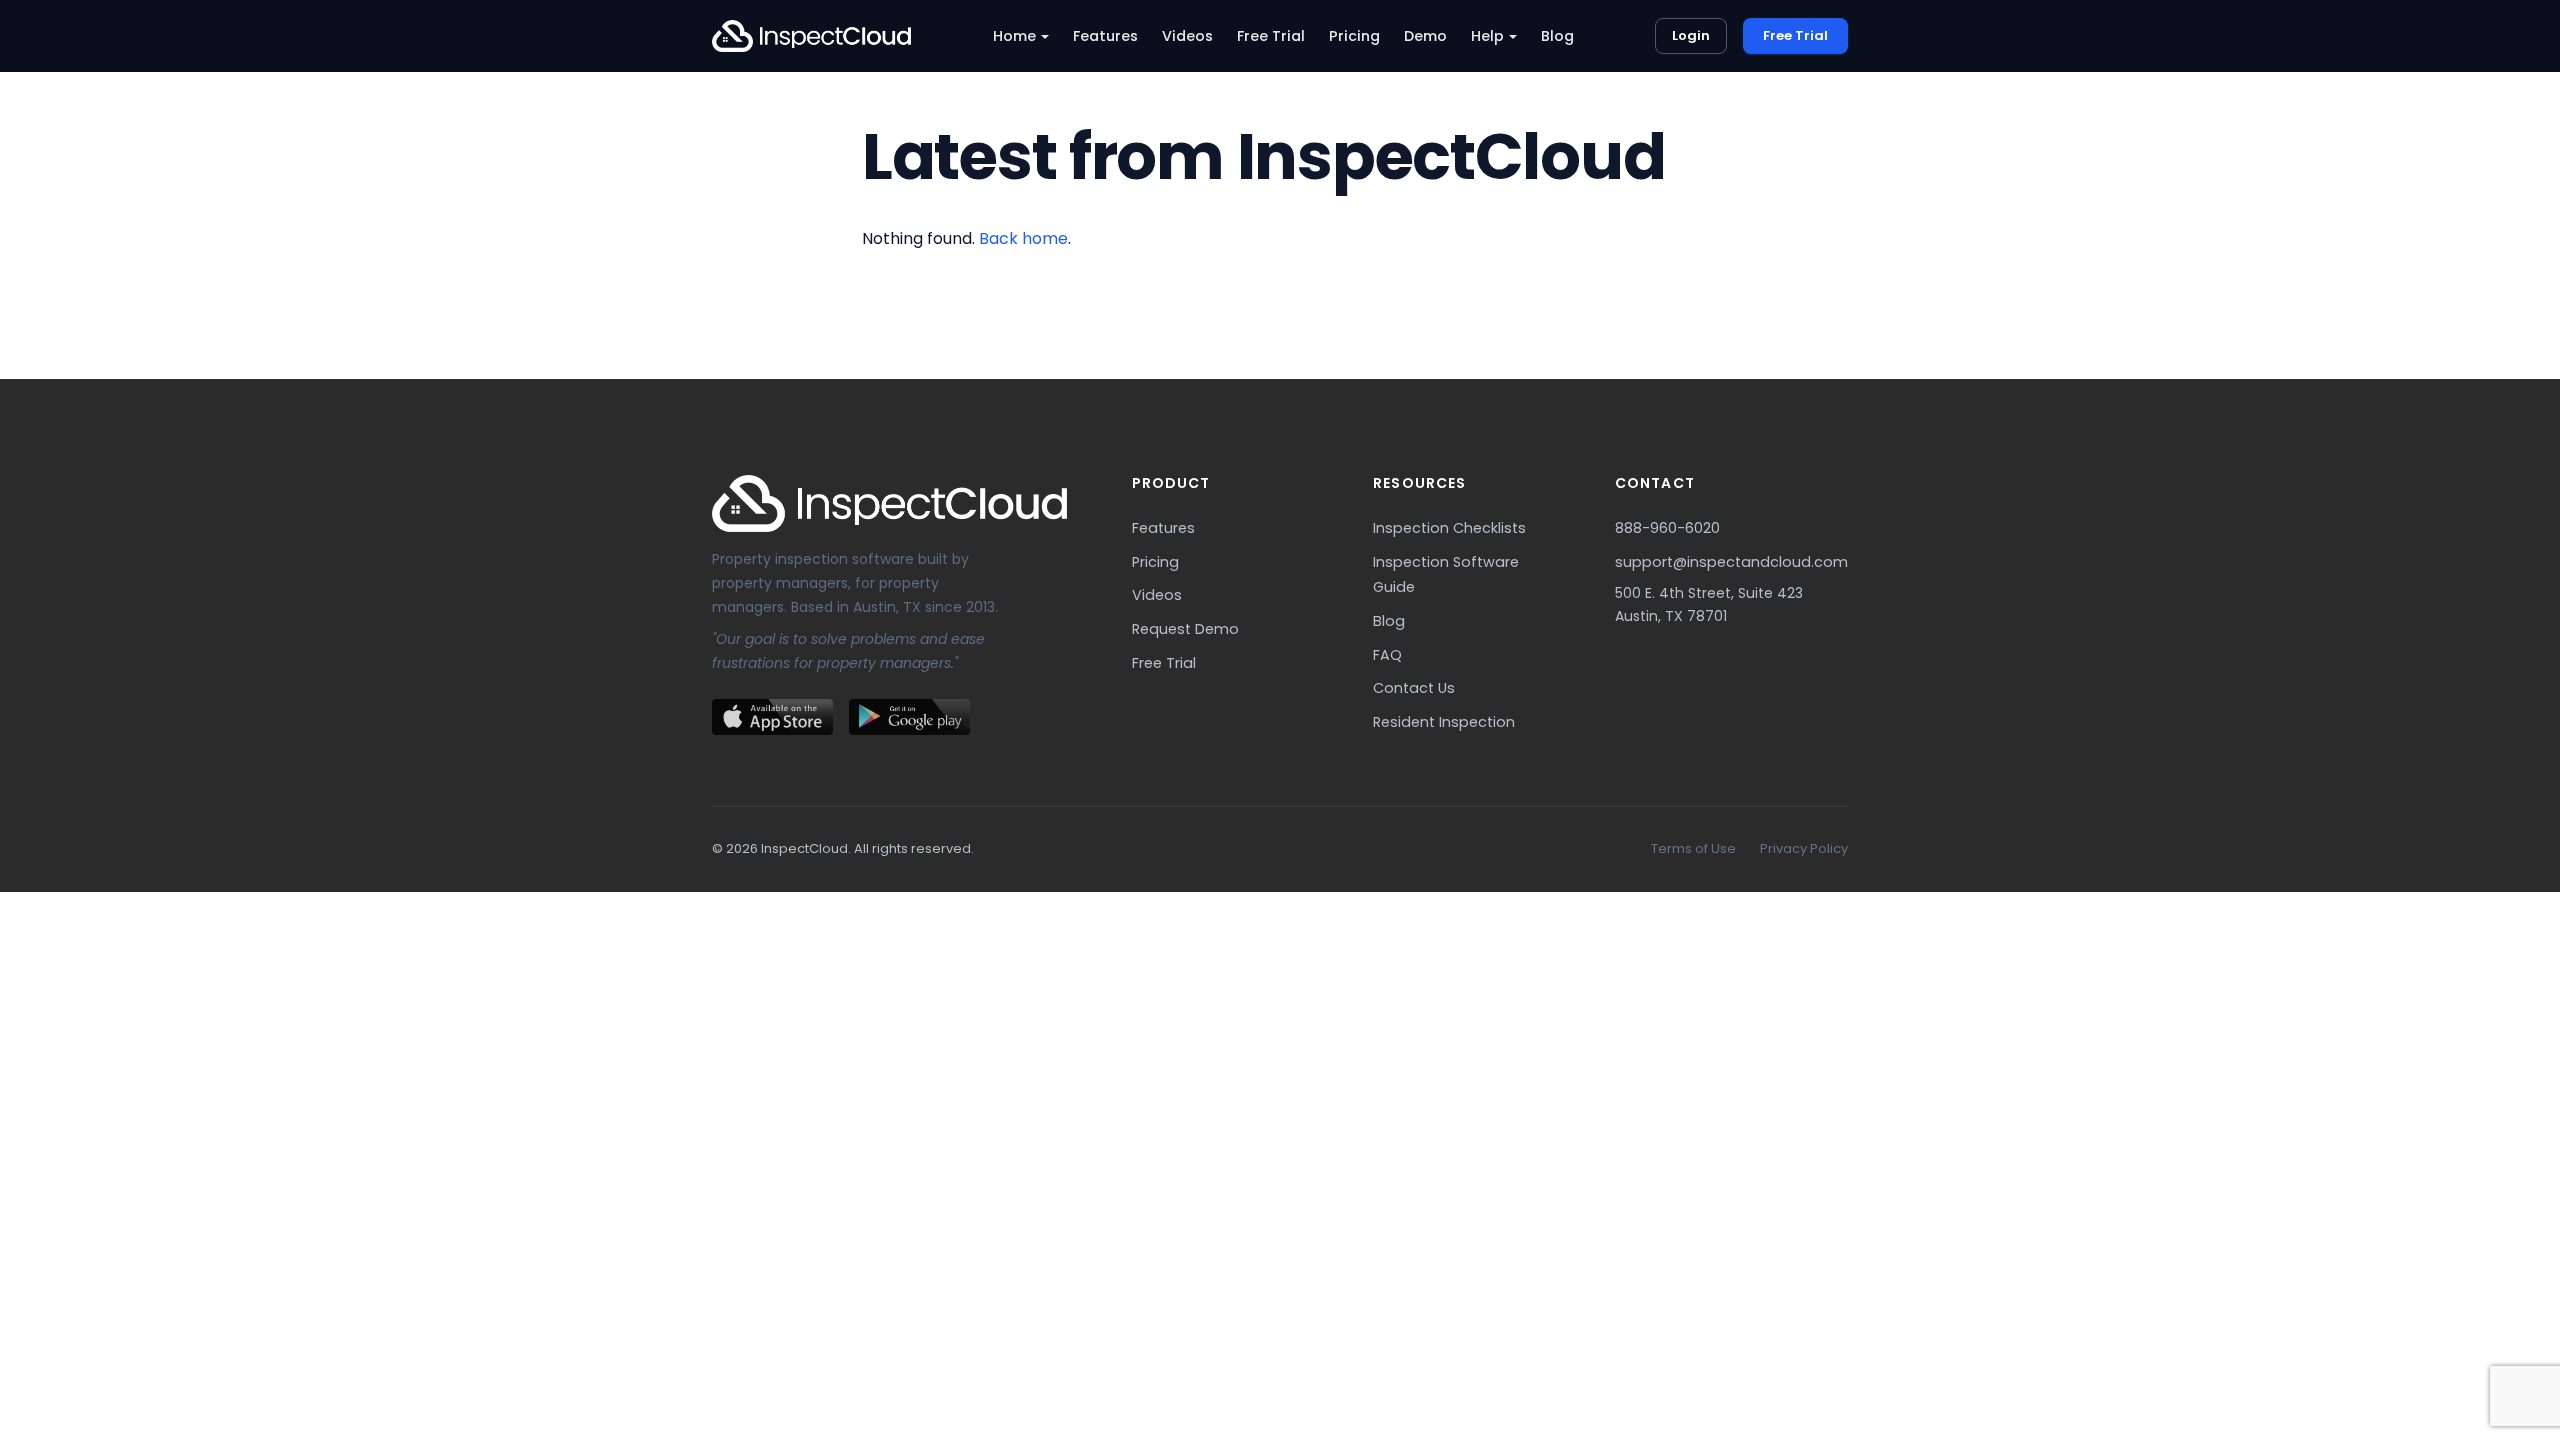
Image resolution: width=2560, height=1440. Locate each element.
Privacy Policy (1804, 848)
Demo (1425, 36)
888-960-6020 (1667, 528)
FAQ (1387, 655)
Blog (1557, 36)
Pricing (1354, 36)
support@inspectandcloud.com (1731, 562)
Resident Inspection (1444, 722)
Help (1487, 36)
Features (1105, 36)
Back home (1023, 238)
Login (1691, 35)
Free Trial (1271, 36)
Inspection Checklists (1449, 528)
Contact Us (1414, 688)
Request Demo (1185, 629)
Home (1014, 36)
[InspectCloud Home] (811, 36)
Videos (1187, 36)
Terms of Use (1693, 848)
